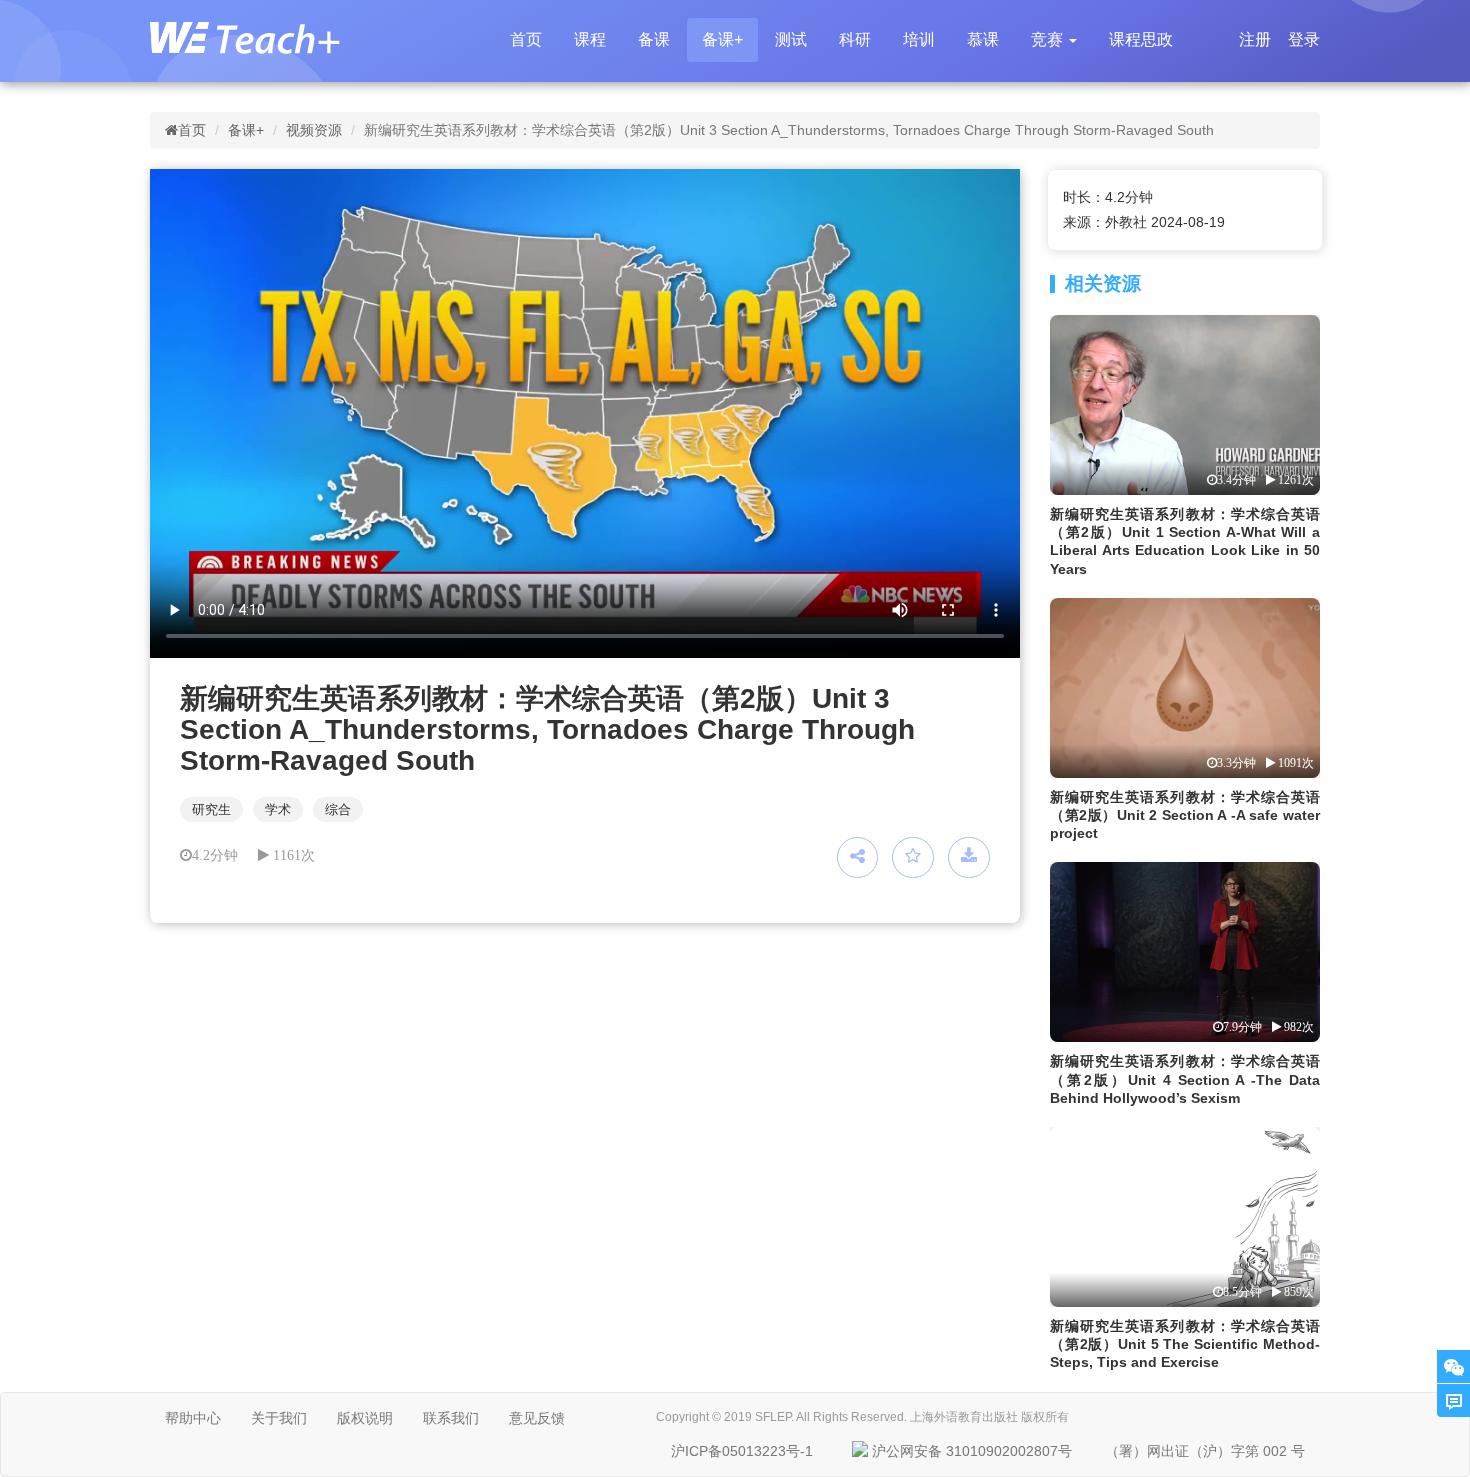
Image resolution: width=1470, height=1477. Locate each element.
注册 (1255, 39)
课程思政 (1141, 39)
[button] (1054, 40)
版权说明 (365, 1418)
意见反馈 (537, 1418)
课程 (590, 39)
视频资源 (314, 130)
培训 (919, 39)
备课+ (722, 39)
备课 (654, 39)
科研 (855, 39)
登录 (1304, 39)
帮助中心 (193, 1418)
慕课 (983, 39)
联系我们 (451, 1418)
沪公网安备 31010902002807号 (972, 1451)
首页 (526, 39)
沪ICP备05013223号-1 (742, 1451)
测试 (791, 39)
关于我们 (279, 1418)
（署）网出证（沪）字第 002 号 (1205, 1451)
